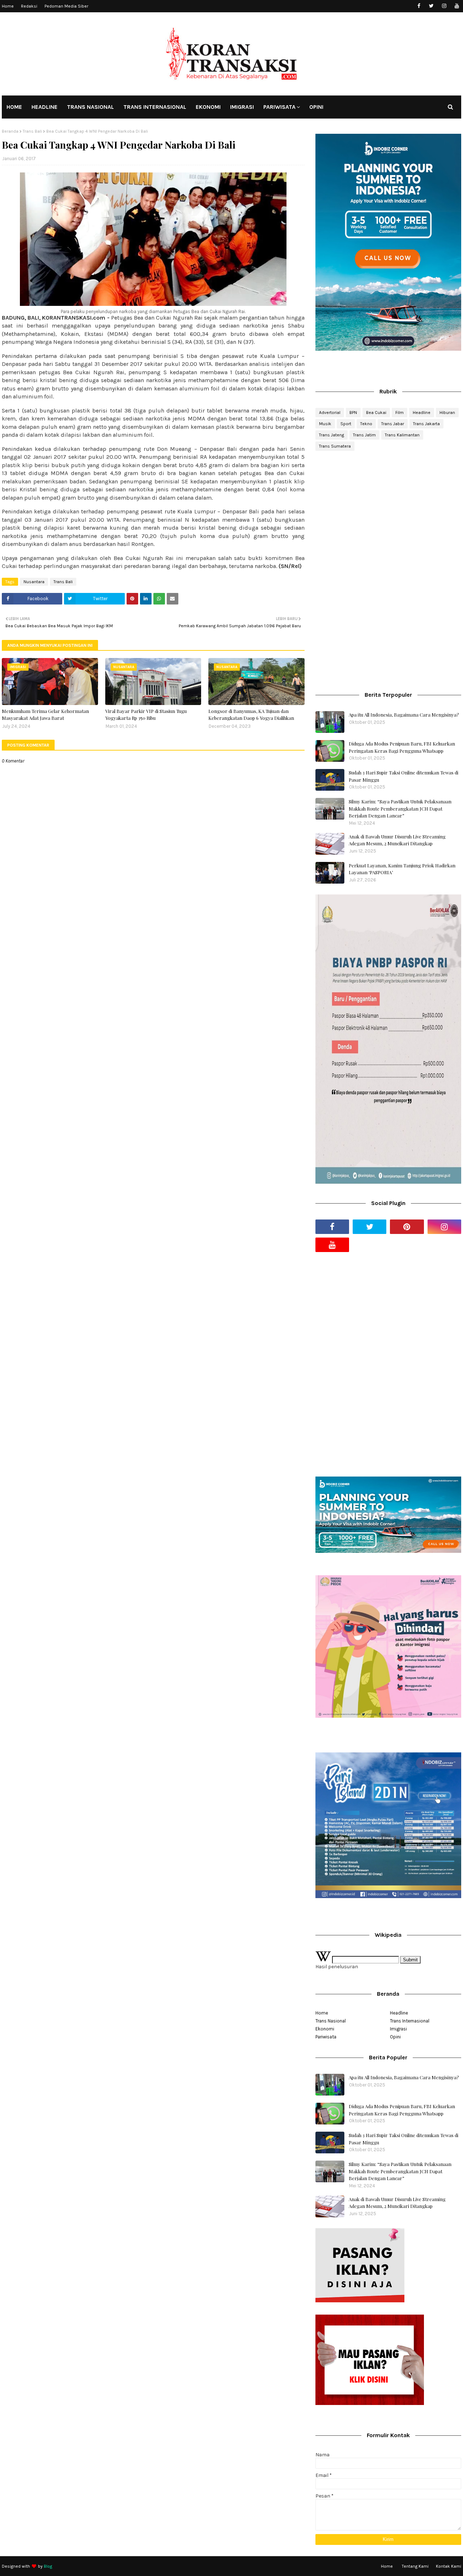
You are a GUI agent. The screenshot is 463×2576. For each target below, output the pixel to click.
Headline (422, 413)
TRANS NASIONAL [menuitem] (90, 107)
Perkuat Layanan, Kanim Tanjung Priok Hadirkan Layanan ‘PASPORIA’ (402, 869)
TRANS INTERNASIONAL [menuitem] (155, 107)
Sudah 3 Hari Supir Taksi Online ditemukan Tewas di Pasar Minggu (403, 776)
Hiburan (447, 413)
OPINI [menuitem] (316, 107)
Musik (325, 424)
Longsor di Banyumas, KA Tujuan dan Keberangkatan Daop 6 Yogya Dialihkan (251, 715)
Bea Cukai (376, 413)
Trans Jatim (364, 435)
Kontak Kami (449, 2566)
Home (8, 6)
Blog (48, 2566)
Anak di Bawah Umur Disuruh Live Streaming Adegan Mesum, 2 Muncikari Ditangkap (397, 840)
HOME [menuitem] (14, 107)
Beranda (10, 131)
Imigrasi (398, 2029)
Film (400, 413)
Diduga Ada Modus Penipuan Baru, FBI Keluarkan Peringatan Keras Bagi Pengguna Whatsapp (402, 747)
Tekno (366, 424)
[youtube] (457, 6)
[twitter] (431, 6)
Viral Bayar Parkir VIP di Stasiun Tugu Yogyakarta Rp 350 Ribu (146, 715)
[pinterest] (407, 1227)
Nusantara (34, 582)
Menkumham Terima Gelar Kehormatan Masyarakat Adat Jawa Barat (45, 715)
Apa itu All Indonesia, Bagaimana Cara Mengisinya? (404, 715)
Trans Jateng (332, 435)
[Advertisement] (388, 514)
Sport (346, 424)
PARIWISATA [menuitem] (279, 107)
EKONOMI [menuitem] (208, 107)
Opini (395, 2037)
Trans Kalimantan (402, 435)
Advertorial (330, 413)
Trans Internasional (410, 2021)
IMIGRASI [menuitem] (242, 107)
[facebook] (419, 6)
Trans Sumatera (335, 446)
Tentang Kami (415, 2566)
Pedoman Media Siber (66, 6)
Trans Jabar (393, 424)
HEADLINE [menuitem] (44, 107)
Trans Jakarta (426, 424)
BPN (353, 413)
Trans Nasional (331, 2021)
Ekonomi (325, 2029)
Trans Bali (32, 131)
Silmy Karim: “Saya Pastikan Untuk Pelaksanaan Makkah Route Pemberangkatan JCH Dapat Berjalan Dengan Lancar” (400, 808)
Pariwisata (326, 2037)
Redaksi (29, 6)
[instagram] (444, 6)
